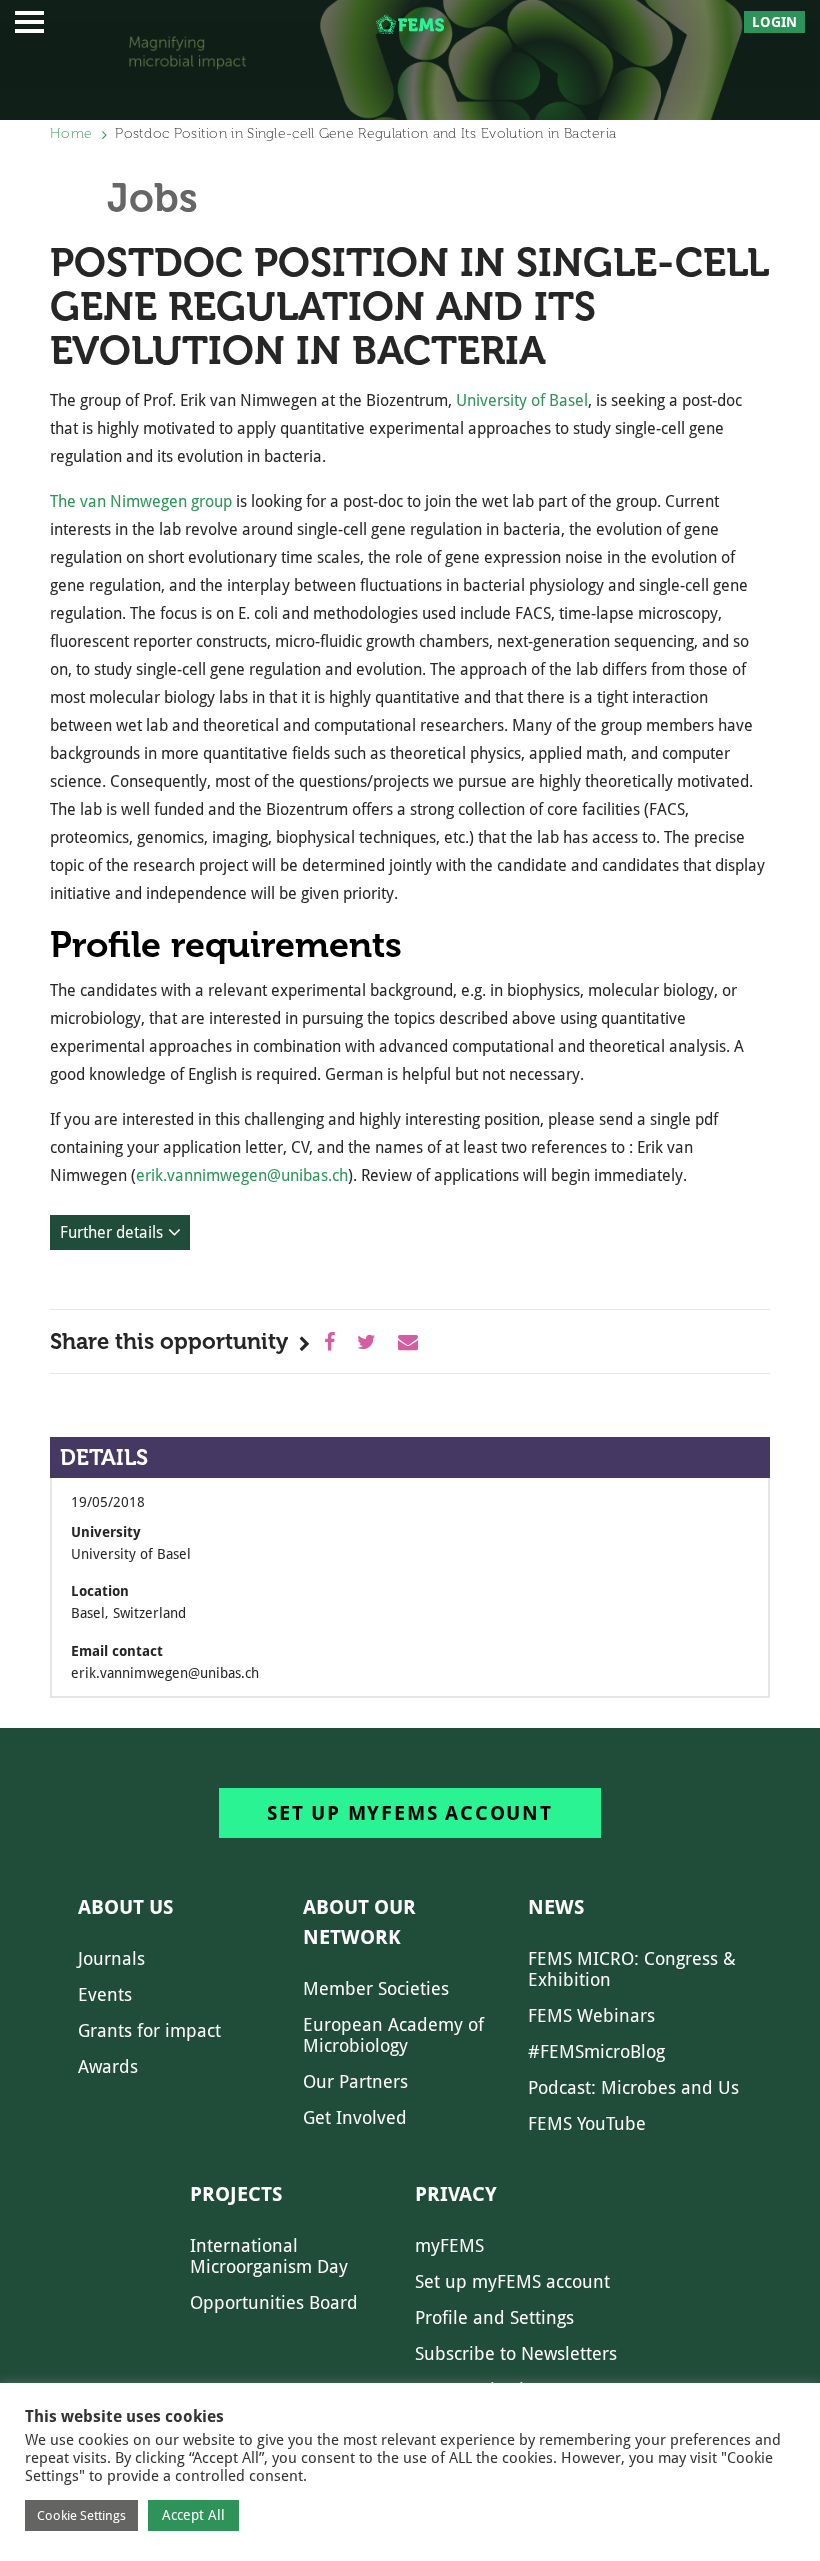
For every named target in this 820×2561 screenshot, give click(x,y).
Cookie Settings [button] (81, 2515)
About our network (359, 1922)
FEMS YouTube (587, 2123)
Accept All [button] (193, 2515)
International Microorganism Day (269, 2256)
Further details (111, 1232)
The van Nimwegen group (141, 501)
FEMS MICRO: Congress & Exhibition (632, 1969)
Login (774, 22)
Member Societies (376, 1988)
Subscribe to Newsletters (516, 2353)
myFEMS (449, 2245)
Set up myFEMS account (410, 1813)
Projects (236, 2194)
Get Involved (355, 2117)
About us (125, 1907)
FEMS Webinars (591, 2015)
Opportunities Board (274, 2302)
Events (105, 1994)
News (556, 1907)
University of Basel (522, 400)
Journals (111, 1958)
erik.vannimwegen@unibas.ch (242, 1175)
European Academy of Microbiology (393, 2035)
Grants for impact (149, 2030)
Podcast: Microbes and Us (633, 2087)
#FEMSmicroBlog (596, 2051)
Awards (108, 2066)
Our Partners (355, 2081)
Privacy (456, 2194)
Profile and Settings (494, 2317)
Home (71, 133)
